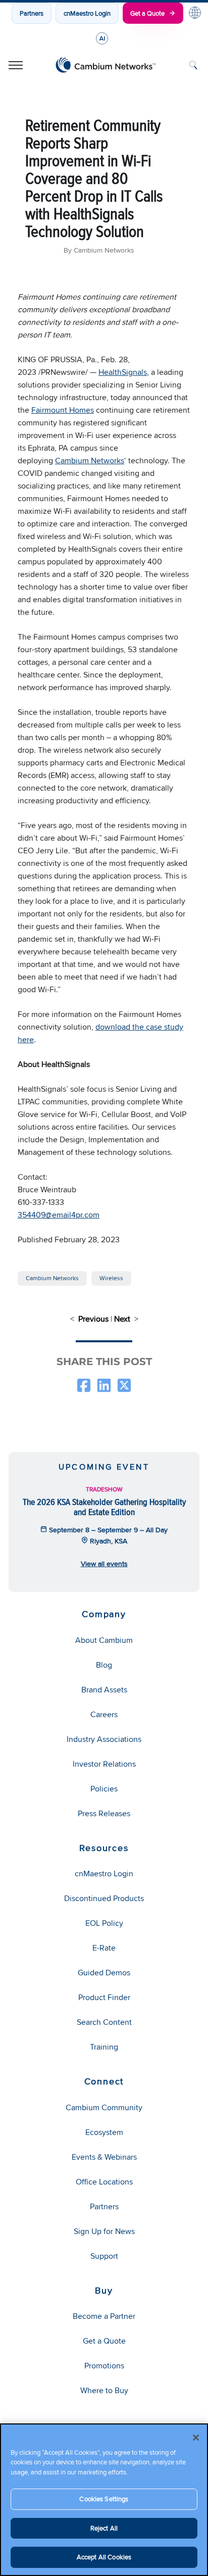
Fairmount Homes (63, 410)
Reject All (104, 2528)
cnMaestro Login (87, 13)
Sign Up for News (104, 2231)
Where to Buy (104, 2390)
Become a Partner (104, 2316)
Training (104, 2047)
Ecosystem (104, 2132)
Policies (104, 1789)
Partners (32, 13)
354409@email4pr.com (59, 1215)
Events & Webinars (104, 2157)
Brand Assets (104, 1690)
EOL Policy (104, 1923)
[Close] (196, 2438)
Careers (104, 1714)
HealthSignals (123, 372)
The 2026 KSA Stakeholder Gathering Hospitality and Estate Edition (104, 1507)
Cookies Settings (104, 2499)
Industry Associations (104, 1739)
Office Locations (104, 2182)
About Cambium (104, 1640)
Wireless (111, 1278)
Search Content (104, 2022)
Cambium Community (104, 2107)
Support (104, 2256)
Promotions (104, 2366)
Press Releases (104, 1813)
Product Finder (104, 1997)
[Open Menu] (16, 65)
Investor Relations (104, 1764)
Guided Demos (104, 1973)
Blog (104, 1665)
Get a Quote (147, 13)
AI (102, 38)
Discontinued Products (104, 1898)
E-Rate (104, 1948)
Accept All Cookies (104, 2557)
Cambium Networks (90, 460)
